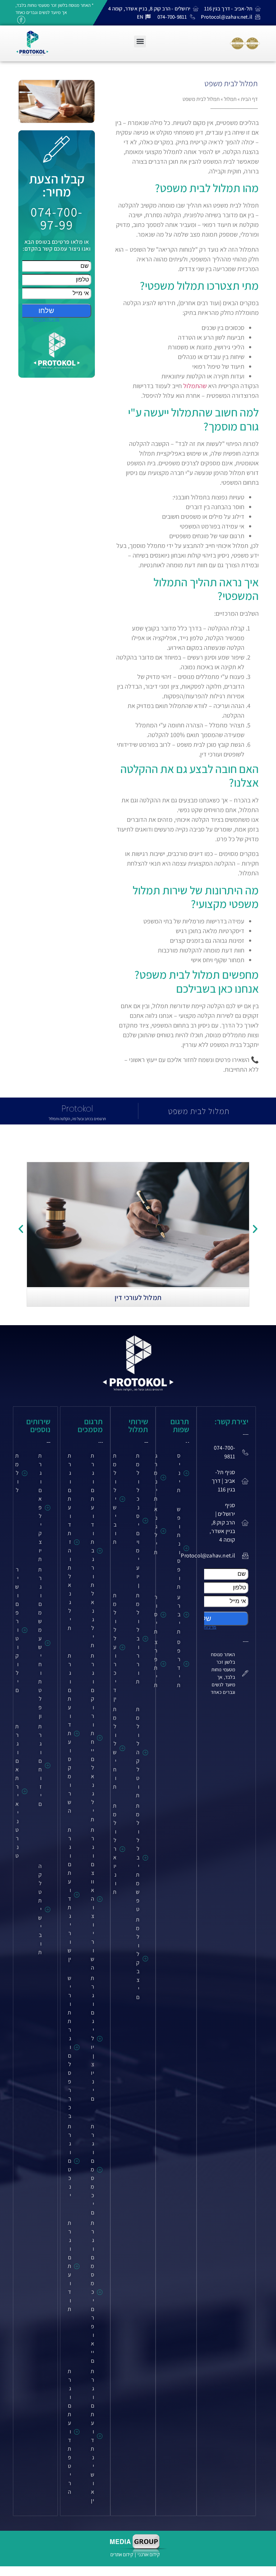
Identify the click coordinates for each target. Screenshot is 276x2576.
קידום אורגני (149, 2554)
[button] (140, 41)
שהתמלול (195, 386)
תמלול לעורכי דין (138, 1298)
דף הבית (249, 99)
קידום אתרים (122, 2554)
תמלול (230, 99)
